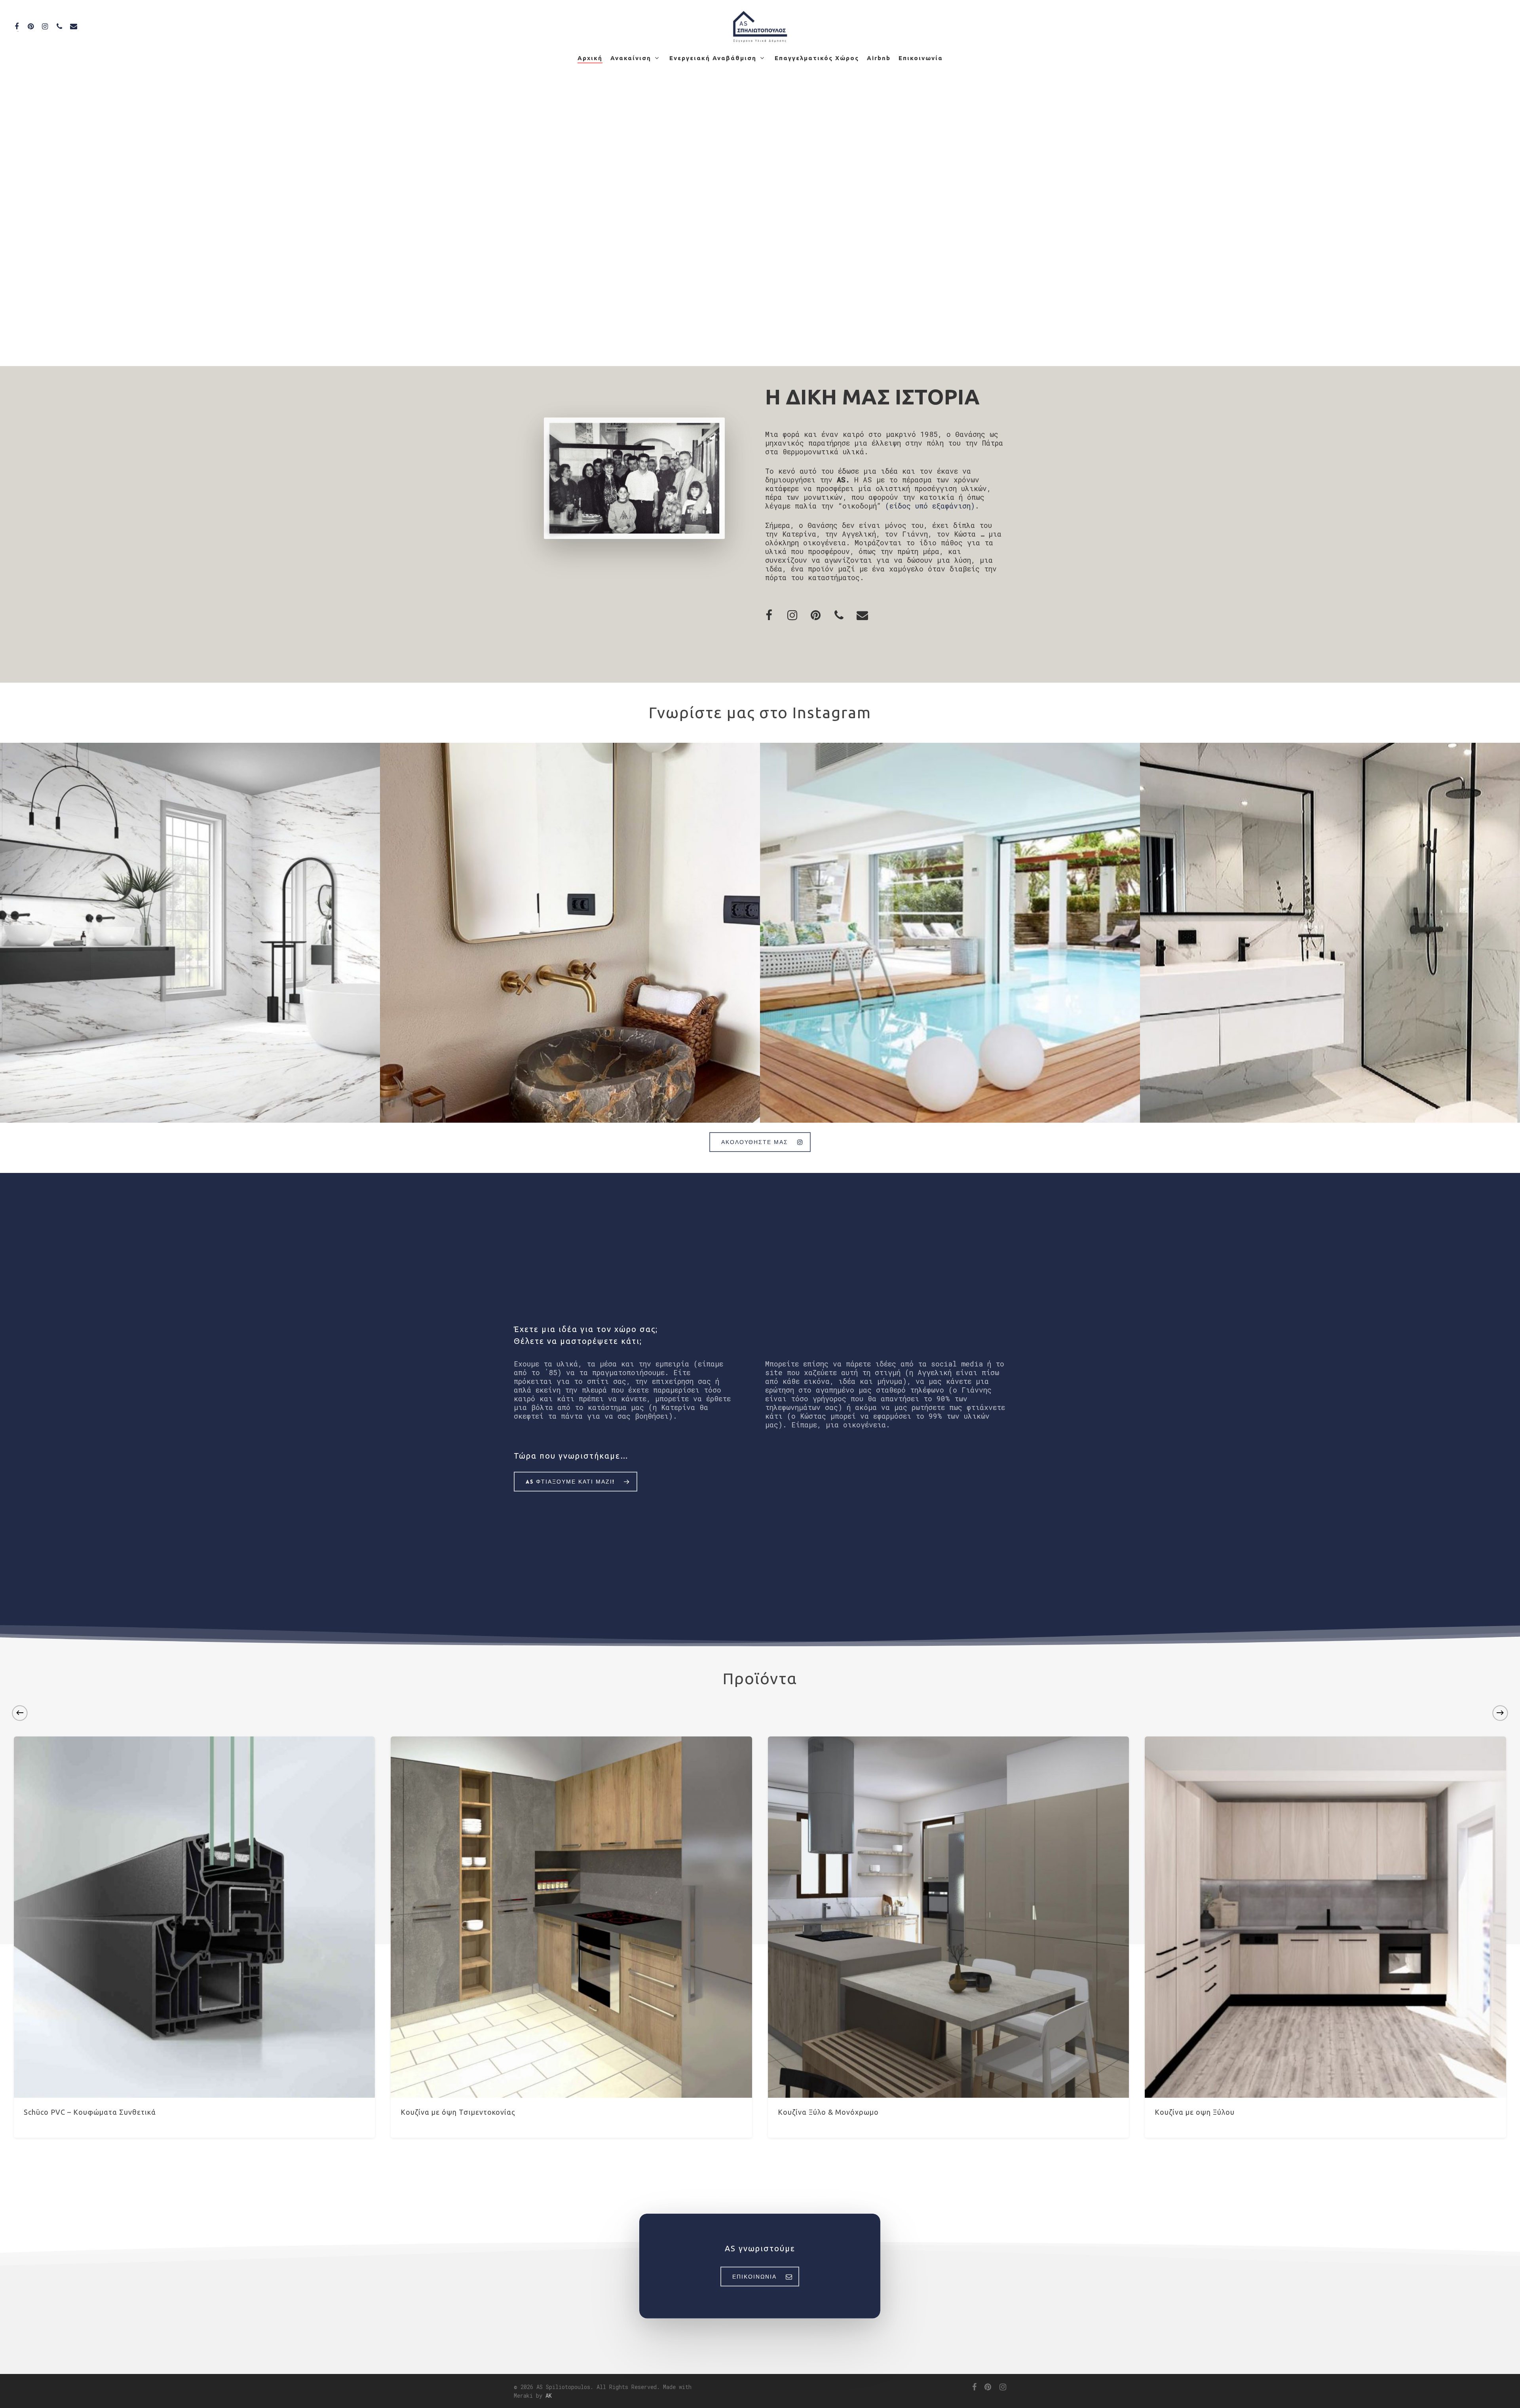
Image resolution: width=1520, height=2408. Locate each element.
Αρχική (590, 58)
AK (549, 2396)
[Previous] (20, 1713)
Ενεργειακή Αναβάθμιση (713, 58)
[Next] (1500, 1713)
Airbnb (879, 58)
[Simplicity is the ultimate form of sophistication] (570, 933)
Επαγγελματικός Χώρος (817, 58)
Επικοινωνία (921, 58)
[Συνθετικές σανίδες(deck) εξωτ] (950, 933)
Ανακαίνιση (631, 58)
